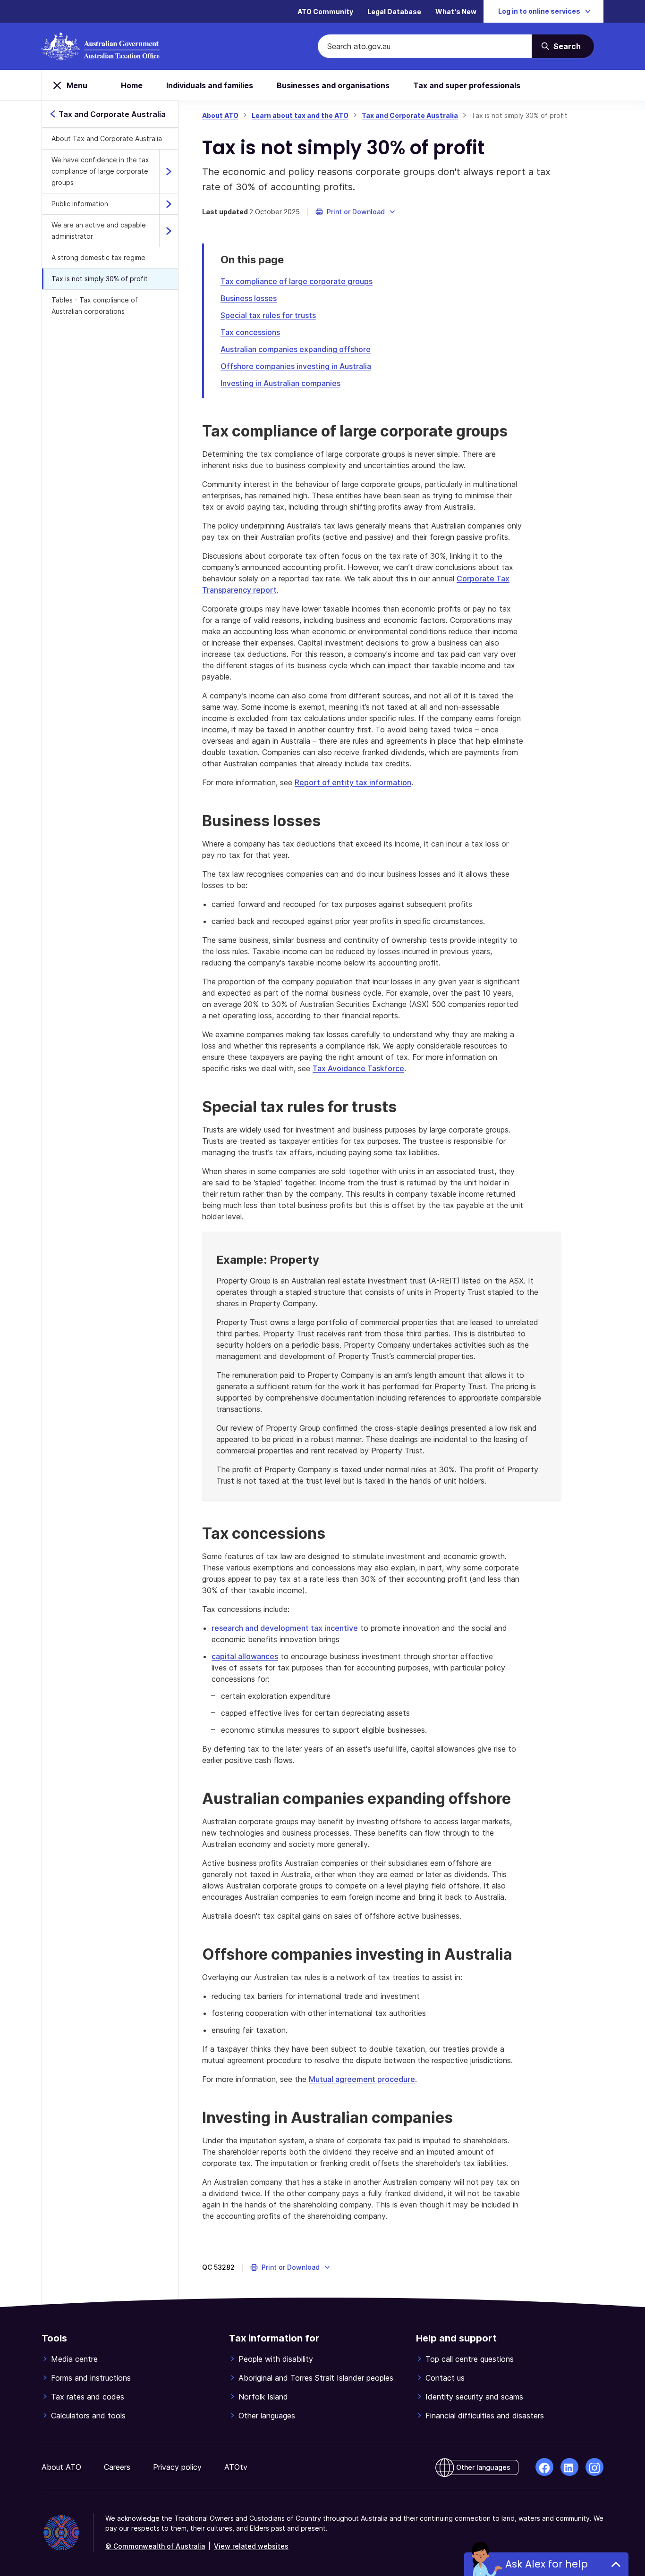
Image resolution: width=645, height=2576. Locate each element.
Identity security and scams (474, 2397)
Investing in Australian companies (280, 383)
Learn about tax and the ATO (300, 115)
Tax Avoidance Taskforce (358, 1068)
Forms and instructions (91, 2378)
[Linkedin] (569, 2467)
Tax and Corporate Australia (410, 115)
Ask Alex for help (547, 2564)
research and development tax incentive (285, 1628)
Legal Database (394, 12)
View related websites (251, 2546)
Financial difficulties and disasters (485, 2416)
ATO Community (325, 12)
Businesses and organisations (333, 85)
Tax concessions (250, 332)
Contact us (445, 2378)
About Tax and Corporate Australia (107, 138)
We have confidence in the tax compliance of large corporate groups (100, 171)
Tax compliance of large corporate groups (297, 281)
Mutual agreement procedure (362, 2079)
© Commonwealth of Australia (155, 2546)
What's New (456, 12)
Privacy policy (177, 2467)
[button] (356, 212)
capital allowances (245, 1656)
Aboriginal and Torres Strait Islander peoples (316, 2378)
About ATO (220, 115)
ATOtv (236, 2467)
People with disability (276, 2359)
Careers (117, 2467)
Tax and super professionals (467, 85)
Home (132, 85)
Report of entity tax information (353, 782)
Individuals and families (210, 85)
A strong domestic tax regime (98, 257)
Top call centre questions (470, 2359)
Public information (80, 204)
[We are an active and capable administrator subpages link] (169, 231)
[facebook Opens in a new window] (544, 2467)
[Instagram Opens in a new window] (594, 2467)
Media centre (74, 2359)
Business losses (249, 298)
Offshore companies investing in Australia (296, 366)
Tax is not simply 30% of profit (100, 279)
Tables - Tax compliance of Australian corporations (95, 306)
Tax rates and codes (88, 2397)
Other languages (267, 2416)
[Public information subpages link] (169, 204)
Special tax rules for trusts (268, 315)
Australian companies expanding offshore (296, 349)
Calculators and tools (88, 2416)
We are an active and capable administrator (99, 231)
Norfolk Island (263, 2397)
